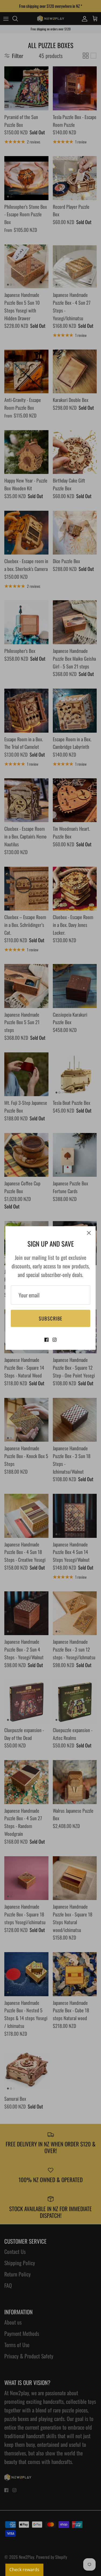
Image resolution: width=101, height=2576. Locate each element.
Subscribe (51, 1318)
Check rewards (24, 2570)
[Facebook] (46, 1340)
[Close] (89, 1233)
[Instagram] (55, 1340)
